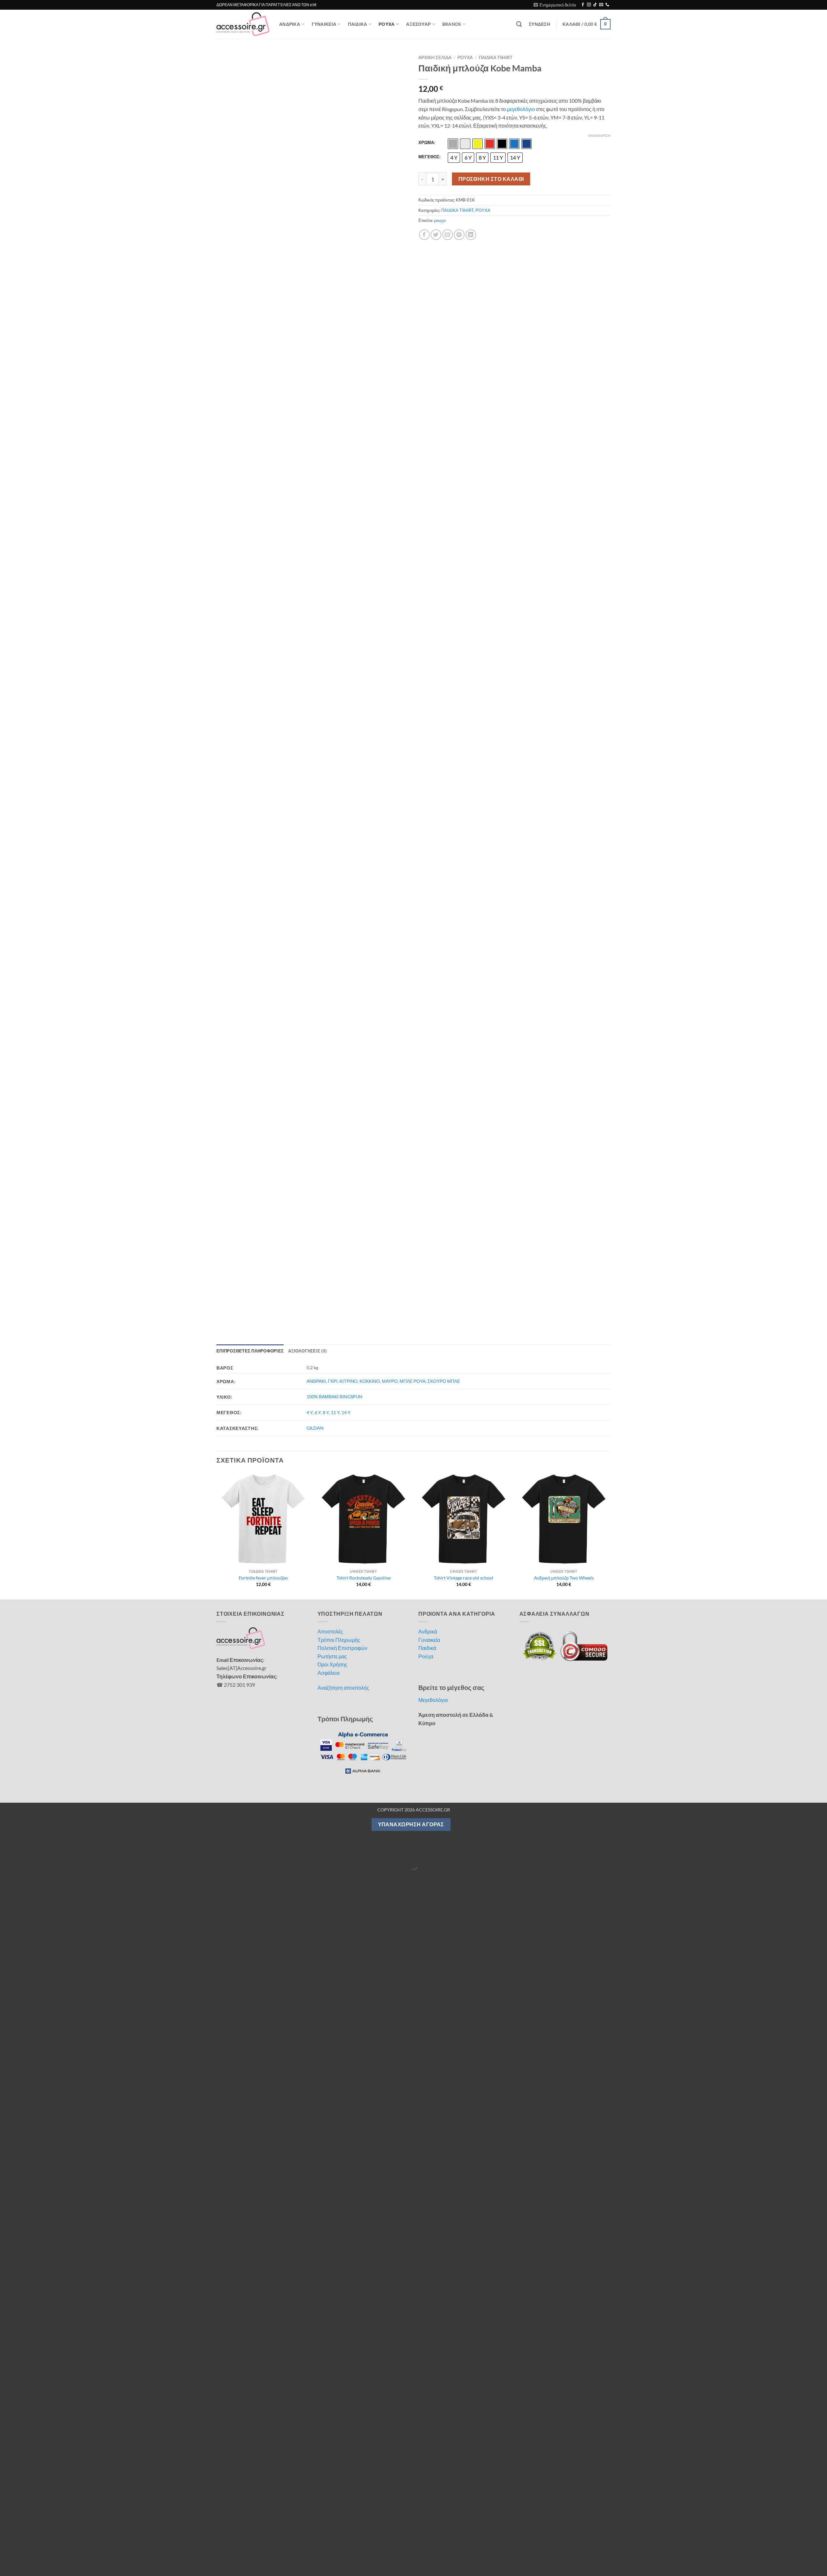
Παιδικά (427, 623)
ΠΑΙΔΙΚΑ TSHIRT (496, 57)
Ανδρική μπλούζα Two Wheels (564, 553)
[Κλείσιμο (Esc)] (62, 824)
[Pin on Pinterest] (459, 235)
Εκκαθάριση (599, 136)
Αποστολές (330, 606)
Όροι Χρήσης (333, 640)
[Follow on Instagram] (589, 5)
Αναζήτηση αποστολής (343, 663)
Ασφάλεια (329, 648)
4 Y (310, 387)
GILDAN (315, 403)
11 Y (335, 387)
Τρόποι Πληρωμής (339, 615)
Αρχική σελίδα (435, 57)
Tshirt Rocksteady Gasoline (364, 553)
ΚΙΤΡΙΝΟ (349, 356)
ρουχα (440, 220)
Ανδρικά (428, 606)
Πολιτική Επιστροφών (342, 623)
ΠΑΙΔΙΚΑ (358, 24)
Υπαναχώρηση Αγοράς (411, 799)
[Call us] (607, 5)
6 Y (318, 387)
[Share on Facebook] (424, 235)
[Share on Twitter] (436, 235)
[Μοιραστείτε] (43, 824)
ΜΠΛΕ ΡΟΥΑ (413, 356)
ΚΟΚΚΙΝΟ (370, 356)
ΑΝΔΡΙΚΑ (290, 24)
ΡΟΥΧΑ (387, 24)
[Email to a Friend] (448, 235)
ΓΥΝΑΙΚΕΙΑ (324, 24)
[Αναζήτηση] (519, 24)
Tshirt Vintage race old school (464, 553)
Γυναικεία (429, 615)
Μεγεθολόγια (433, 675)
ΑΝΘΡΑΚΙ (316, 356)
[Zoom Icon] (402, 59)
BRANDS (452, 24)
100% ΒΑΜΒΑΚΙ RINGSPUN (335, 372)
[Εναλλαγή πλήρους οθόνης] (25, 824)
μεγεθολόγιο (521, 109)
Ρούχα (426, 631)
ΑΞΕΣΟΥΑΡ (418, 24)
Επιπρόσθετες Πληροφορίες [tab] (250, 326)
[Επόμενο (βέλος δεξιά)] (25, 851)
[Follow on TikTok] (595, 5)
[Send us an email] (601, 5)
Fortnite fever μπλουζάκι (263, 553)
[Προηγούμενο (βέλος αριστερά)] (6, 851)
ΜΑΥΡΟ (390, 356)
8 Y (326, 387)
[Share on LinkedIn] (471, 235)
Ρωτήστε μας (332, 631)
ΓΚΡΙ (333, 356)
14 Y (346, 387)
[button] (555, 5)
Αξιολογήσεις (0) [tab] (307, 326)
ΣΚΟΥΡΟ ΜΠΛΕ (444, 356)
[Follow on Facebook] (583, 5)
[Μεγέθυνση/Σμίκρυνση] (6, 824)
